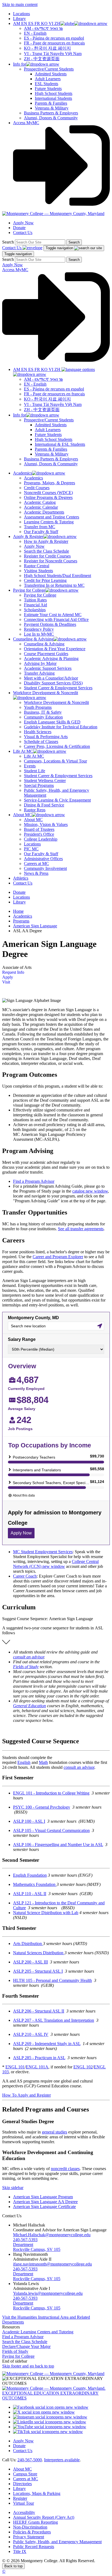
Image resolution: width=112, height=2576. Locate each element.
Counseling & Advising (44, 644)
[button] (60, 23)
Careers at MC (36, 864)
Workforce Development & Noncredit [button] (46, 693)
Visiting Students (38, 571)
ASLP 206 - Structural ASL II (39, 2011)
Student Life (35, 771)
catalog (90, 1191)
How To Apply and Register (27, 2095)
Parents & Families (51, 103)
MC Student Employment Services (43, 1552)
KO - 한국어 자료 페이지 (47, 48)
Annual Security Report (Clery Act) (44, 2517)
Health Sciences (38, 732)
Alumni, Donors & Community (51, 118)
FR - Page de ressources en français (54, 43)
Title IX (20, 2551)
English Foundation (30, 1875)
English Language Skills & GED (52, 722)
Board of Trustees (39, 829)
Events (30, 766)
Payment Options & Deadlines (50, 624)
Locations (21, 14)
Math (43, 1762)
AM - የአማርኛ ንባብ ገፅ (43, 28)
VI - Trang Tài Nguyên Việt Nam (53, 54)
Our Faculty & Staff (41, 532)
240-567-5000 (30, 2460)
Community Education (43, 717)
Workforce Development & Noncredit (56, 702)
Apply (8, 977)
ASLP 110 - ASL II (30, 1894)
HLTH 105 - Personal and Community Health (52, 1980)
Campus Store (25, 2474)
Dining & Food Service (44, 805)
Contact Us (23, 233)
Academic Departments (44, 512)
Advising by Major (40, 663)
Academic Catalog (40, 502)
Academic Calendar (41, 507)
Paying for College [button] (29, 590)
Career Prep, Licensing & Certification (57, 746)
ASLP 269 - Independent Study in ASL (47, 2044)
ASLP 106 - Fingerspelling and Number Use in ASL (58, 1845)
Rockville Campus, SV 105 (37, 2249)
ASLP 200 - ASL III (30, 1962)
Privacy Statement (29, 2537)
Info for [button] (20, 64)
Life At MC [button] (23, 751)
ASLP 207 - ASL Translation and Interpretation (54, 2020)
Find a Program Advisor (34, 1181)
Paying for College (40, 595)
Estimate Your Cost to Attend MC (53, 615)
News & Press (36, 873)
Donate (19, 228)
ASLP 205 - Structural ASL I (38, 1971)
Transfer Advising (39, 673)
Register (20, 2498)
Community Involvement (45, 868)
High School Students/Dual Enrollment (57, 576)
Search (8, 242)
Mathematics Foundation (35, 1884)
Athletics (21, 878)
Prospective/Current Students (49, 69)
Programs (21, 921)
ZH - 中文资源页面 (42, 59)
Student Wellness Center (45, 781)
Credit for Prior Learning (45, 580)
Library (19, 19)
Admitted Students (51, 74)
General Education (29, 1706)
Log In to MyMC (39, 634)
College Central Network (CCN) (56, 1564)
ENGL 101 (15, 2067)
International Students (53, 98)
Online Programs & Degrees (48, 497)
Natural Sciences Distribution (39, 1953)
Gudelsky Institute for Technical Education (61, 727)
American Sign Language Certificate (44, 2207)
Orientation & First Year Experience (55, 649)
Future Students (48, 89)
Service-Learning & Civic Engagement (57, 800)
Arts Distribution (28, 1944)
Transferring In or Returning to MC (54, 585)
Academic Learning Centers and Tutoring (38, 2332)
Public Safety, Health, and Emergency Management (57, 2542)
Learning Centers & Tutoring (49, 522)
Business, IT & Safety (43, 712)
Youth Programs (38, 707)
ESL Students (46, 84)
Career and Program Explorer (58, 1257)
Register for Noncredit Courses (51, 561)
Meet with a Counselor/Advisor (51, 678)
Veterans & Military (52, 108)
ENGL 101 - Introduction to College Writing (51, 1793)
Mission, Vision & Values (46, 824)
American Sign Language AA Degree (45, 2202)
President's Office (39, 834)
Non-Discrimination (30, 2527)
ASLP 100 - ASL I (29, 1821)
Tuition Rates (35, 600)
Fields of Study (26, 1667)
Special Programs (39, 785)
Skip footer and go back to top (28, 2366)
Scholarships (35, 610)
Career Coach (25, 1576)
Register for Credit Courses (47, 556)
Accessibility (24, 2512)
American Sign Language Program (43, 2197)
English (24, 1762)
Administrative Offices (43, 859)
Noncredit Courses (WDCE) (48, 493)
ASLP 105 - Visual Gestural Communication (51, 1830)
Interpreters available (62, 2460)
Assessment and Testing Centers (52, 517)
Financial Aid (35, 605)
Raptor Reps (35, 810)
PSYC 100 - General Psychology (42, 1807)
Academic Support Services (48, 668)
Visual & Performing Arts (46, 737)
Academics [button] (23, 473)
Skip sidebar (13, 2188)
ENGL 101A (37, 2067)
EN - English (35, 33)
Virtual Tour (24, 2503)
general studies (55, 2132)
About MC (33, 820)
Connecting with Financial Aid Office (56, 619)
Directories (22, 2484)
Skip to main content (20, 4)
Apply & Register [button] (28, 536)
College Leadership (41, 839)
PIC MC (31, 849)
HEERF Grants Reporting (35, 2522)
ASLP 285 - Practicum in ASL (39, 2058)
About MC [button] (22, 815)
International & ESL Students (60, 444)
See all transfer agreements (81, 1229)
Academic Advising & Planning (51, 659)
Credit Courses (37, 488)
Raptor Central (37, 566)
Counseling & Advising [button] (33, 639)
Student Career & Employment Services (58, 688)
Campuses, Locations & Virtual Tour (55, 761)
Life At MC (34, 756)
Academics (33, 478)
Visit (6, 982)
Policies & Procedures (32, 2532)
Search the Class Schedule (46, 551)
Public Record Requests (34, 2547)
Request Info (13, 972)
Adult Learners (48, 79)
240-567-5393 (25, 2240)
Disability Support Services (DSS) (53, 683)
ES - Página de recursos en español (54, 38)
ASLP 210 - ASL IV (31, 2034)
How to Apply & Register (46, 541)
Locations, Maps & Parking (37, 2493)
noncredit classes (65, 2169)
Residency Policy (39, 629)
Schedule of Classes (41, 741)
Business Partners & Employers (51, 113)
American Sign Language (35, 926)
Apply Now (23, 223)
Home (18, 911)
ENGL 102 (83, 2067)
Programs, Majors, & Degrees (49, 483)
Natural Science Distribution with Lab (46, 1913)
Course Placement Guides (46, 654)
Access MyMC (26, 123)
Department (23, 2245)
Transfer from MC (40, 527)
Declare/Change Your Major (26, 2346)
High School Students (54, 93)
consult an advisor (29, 1657)
